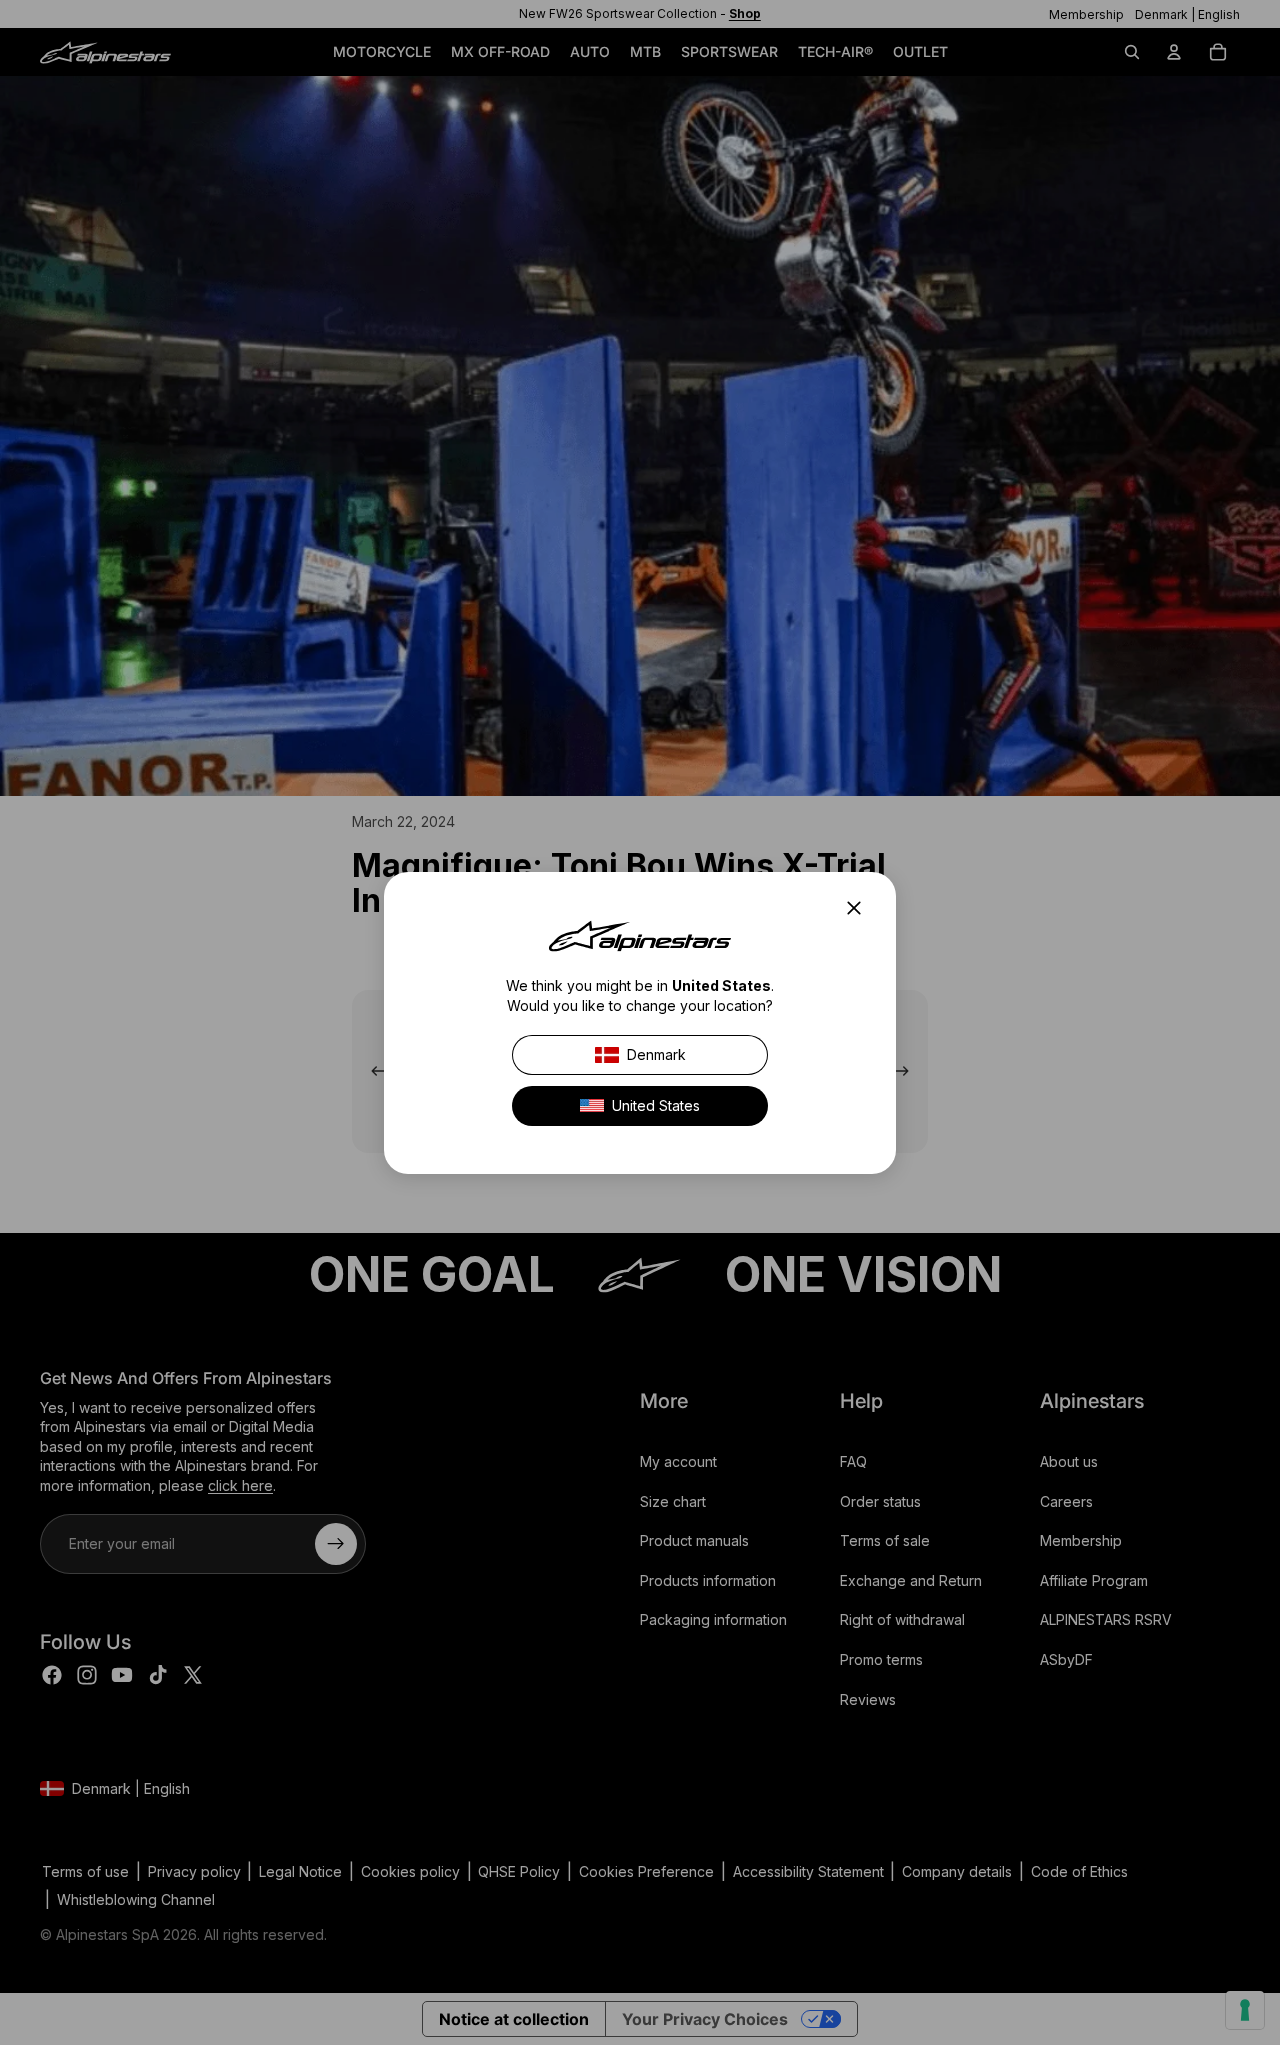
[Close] (860, 908)
